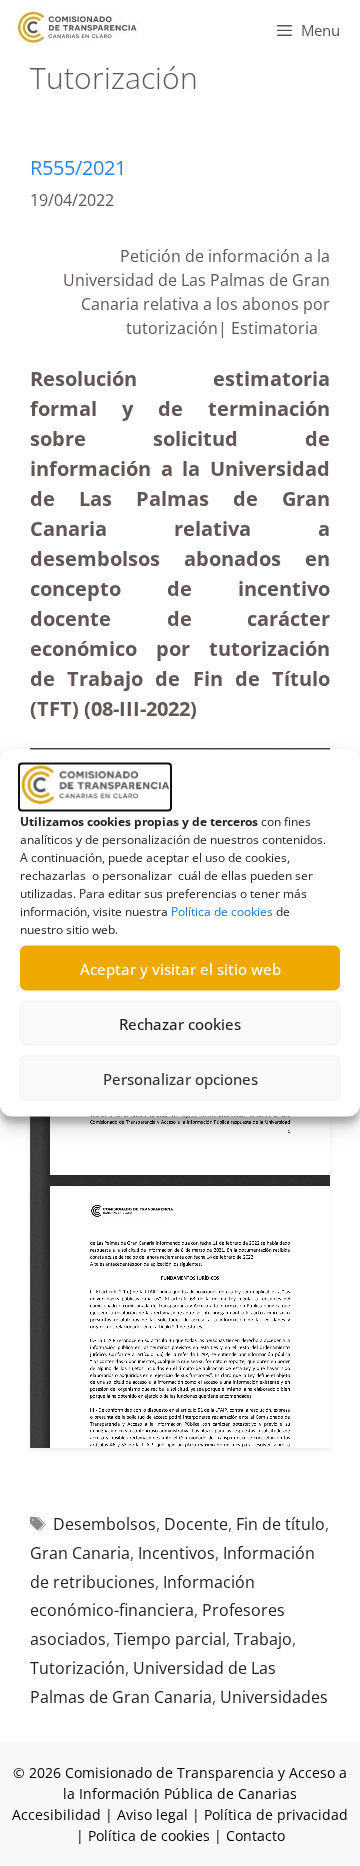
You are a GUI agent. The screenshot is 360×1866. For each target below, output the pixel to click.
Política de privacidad (276, 1814)
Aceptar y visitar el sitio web (180, 968)
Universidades (274, 1697)
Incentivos (176, 1553)
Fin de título (280, 1524)
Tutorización (77, 1668)
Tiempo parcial (170, 1639)
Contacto (255, 1835)
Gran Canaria (80, 1553)
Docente (196, 1524)
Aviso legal (152, 1814)
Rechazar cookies (180, 1023)
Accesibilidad (58, 1814)
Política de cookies (222, 911)
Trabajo (263, 1639)
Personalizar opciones (180, 1078)
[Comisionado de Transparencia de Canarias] (77, 27)
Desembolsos (104, 1524)
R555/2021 (78, 167)
